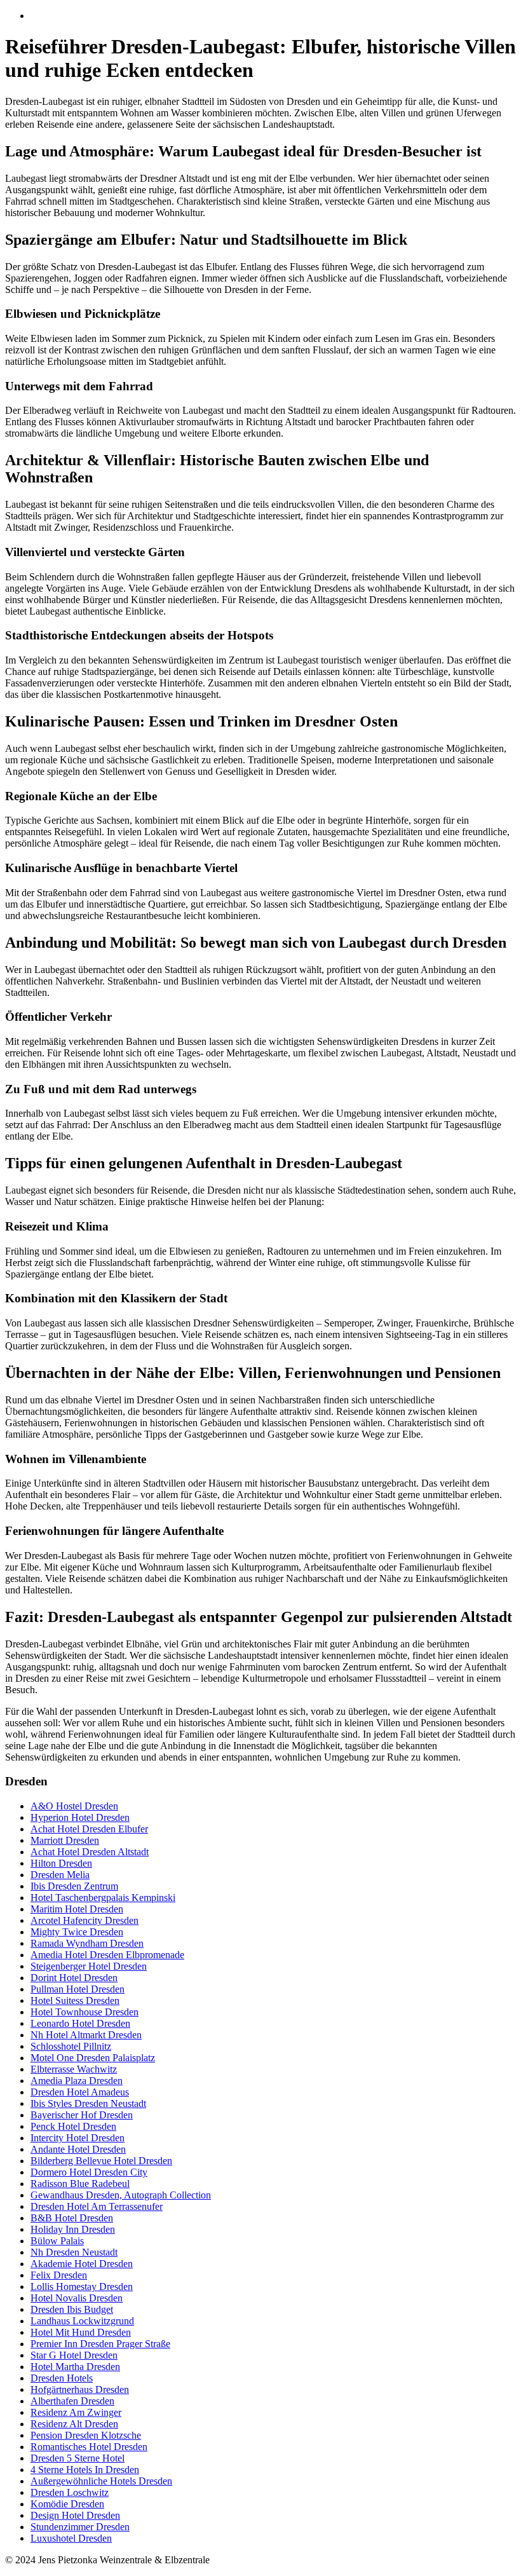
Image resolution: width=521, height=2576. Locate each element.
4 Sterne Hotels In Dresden (85, 2470)
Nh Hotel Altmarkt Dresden (86, 2035)
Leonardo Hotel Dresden (80, 2023)
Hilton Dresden (61, 1863)
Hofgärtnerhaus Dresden (80, 2389)
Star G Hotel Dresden (74, 2355)
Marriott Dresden (65, 1840)
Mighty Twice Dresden (77, 1932)
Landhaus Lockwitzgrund (82, 2321)
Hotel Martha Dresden (75, 2367)
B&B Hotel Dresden (72, 2218)
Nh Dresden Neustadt (74, 2252)
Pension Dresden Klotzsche (86, 2435)
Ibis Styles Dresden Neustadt (88, 2103)
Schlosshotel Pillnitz (71, 2046)
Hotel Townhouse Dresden (85, 2012)
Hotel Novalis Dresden (77, 2298)
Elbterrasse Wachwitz (74, 2069)
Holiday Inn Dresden (73, 2229)
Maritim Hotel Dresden (77, 1909)
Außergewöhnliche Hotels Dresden (101, 2481)
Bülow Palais (57, 2241)
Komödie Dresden (67, 2504)
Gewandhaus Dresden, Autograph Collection (121, 2195)
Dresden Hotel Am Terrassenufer (97, 2206)
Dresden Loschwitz (70, 2492)
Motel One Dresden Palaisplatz (93, 2058)
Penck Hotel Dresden (73, 2126)
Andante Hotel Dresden (78, 2149)
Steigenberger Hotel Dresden (89, 1966)
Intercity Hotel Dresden (78, 2138)
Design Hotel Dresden (75, 2515)
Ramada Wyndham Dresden (87, 1943)
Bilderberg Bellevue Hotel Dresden (101, 2161)
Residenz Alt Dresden (74, 2424)
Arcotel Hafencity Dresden (85, 1920)
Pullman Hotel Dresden (78, 1989)
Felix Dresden (59, 2275)
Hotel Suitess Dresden (75, 2000)
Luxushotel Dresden (71, 2538)
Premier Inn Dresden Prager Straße (100, 2344)
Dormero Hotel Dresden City (89, 2172)
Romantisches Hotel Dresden (89, 2447)
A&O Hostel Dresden (74, 1806)
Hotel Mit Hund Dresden (81, 2332)
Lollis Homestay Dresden (82, 2286)
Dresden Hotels (62, 2378)
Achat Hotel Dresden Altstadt (90, 1852)
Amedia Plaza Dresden (77, 2081)
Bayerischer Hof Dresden (82, 2115)
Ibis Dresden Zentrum (74, 1886)
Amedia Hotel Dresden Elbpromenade (107, 1955)
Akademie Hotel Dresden (82, 2264)
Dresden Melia (60, 1875)
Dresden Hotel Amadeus (80, 2092)
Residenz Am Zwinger (76, 2412)
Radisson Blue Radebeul (80, 2184)
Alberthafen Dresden (72, 2401)
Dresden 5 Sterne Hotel (78, 2458)
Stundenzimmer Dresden (80, 2527)
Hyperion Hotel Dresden (80, 1817)
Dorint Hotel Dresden (74, 1978)
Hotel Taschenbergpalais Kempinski (103, 1898)
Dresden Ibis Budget (72, 2309)
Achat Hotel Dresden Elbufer (89, 1829)
